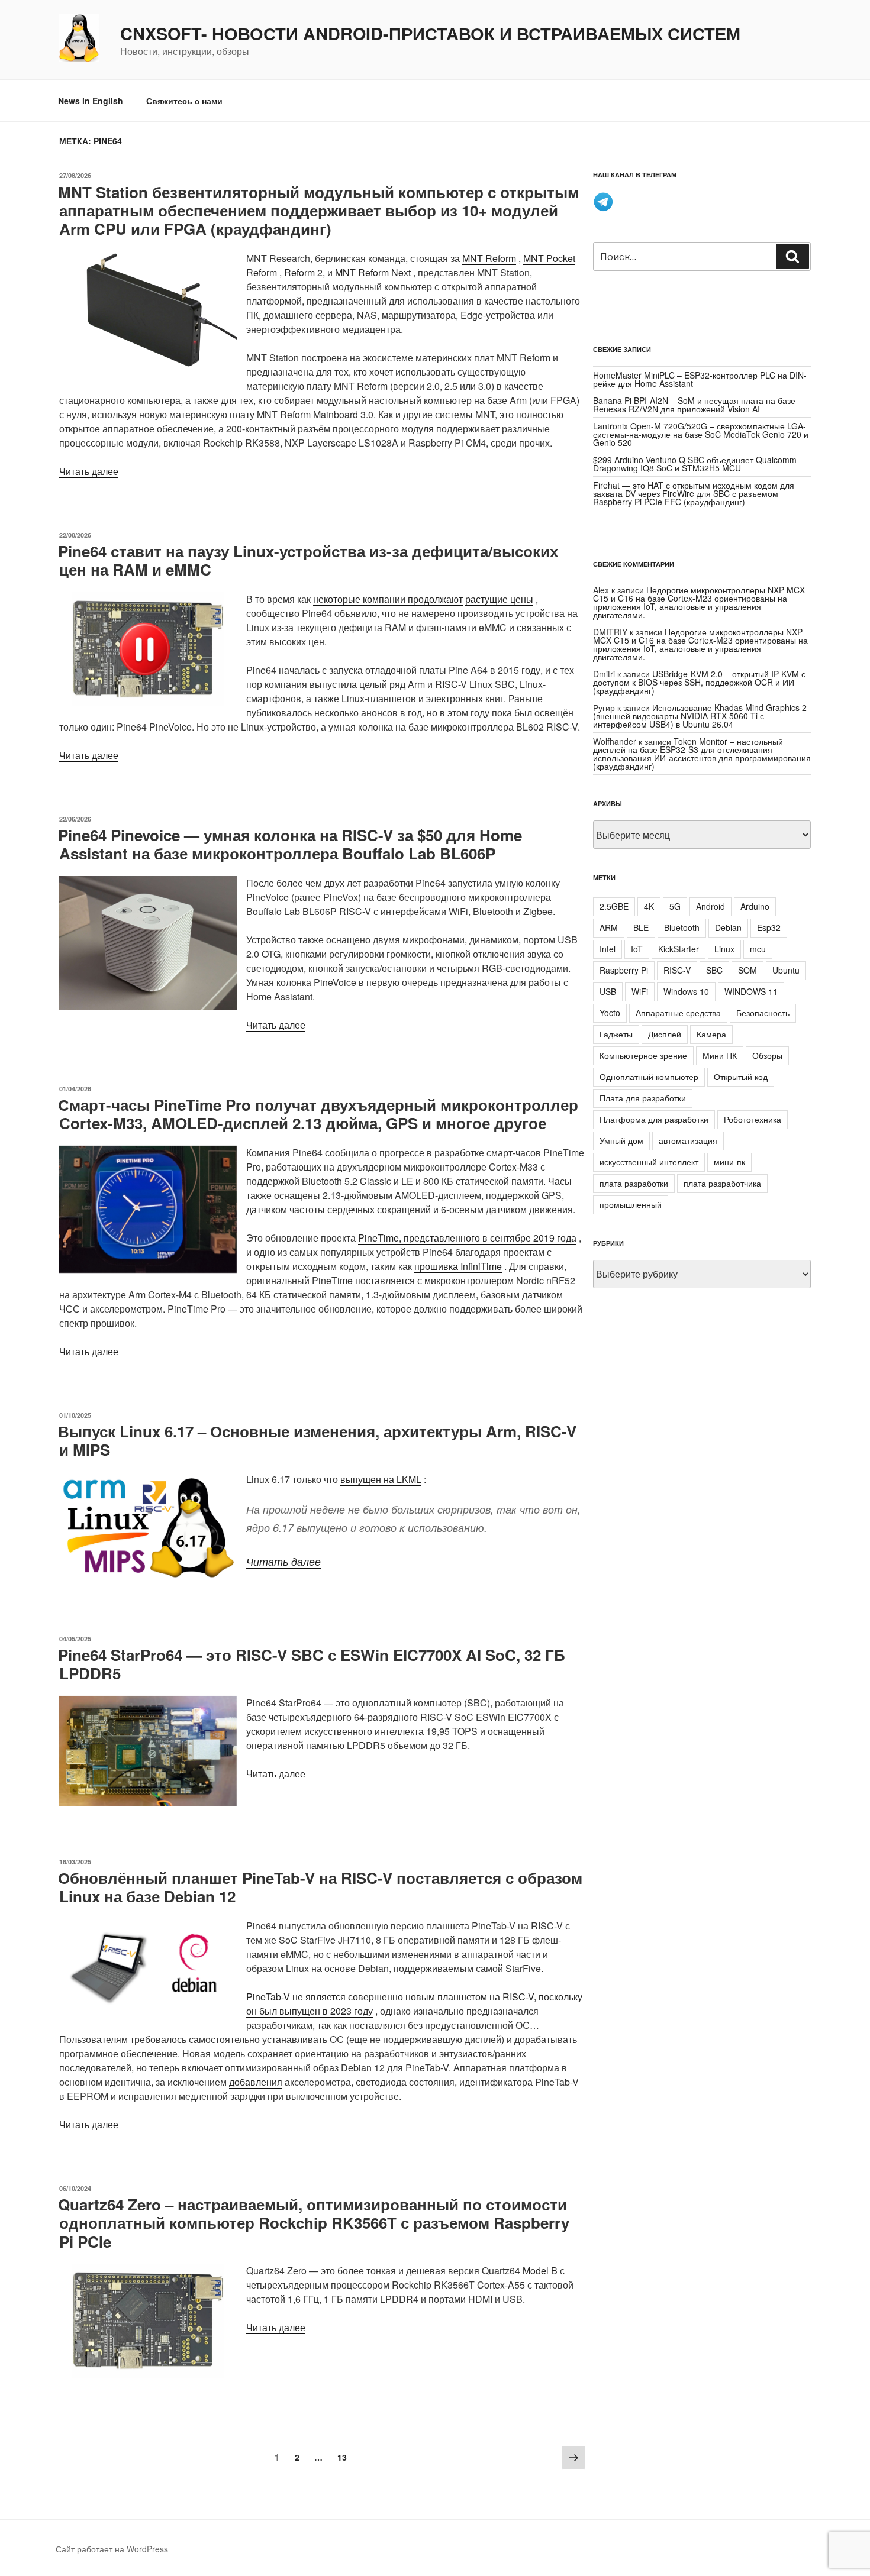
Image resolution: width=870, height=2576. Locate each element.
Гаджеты (616, 1034)
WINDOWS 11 (751, 991)
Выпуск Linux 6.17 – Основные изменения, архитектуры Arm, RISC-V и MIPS (317, 1440)
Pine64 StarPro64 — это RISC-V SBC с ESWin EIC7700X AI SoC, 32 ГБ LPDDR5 (312, 1664)
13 (345, 2457)
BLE (641, 927)
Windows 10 (686, 991)
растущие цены (499, 599)
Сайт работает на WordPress (112, 2549)
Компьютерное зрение (643, 1055)
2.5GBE (614, 906)
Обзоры (767, 1055)
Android (710, 906)
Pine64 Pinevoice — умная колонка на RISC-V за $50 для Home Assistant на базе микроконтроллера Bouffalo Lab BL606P (290, 844)
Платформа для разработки (654, 1119)
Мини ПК (720, 1055)
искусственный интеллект (649, 1162)
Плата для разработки (643, 1098)
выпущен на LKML (381, 1479)
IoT (637, 949)
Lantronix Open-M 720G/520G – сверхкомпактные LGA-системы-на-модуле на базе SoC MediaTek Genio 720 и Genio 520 (701, 434)
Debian (728, 927)
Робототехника (753, 1119)
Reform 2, (304, 272)
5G (675, 906)
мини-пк (729, 1162)
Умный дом (621, 1140)
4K (649, 906)
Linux (724, 949)
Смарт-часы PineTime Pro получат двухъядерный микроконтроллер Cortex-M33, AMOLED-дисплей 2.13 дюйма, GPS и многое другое (318, 1114)
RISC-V (677, 970)
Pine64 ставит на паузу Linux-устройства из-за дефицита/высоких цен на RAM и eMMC (308, 560)
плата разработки (634, 1183)
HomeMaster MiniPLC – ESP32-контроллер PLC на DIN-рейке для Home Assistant (700, 379)
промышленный (631, 1204)
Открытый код (741, 1077)
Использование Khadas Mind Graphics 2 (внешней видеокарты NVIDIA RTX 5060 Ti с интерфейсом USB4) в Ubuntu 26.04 (700, 716)
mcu (758, 949)
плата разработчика (722, 1183)
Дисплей (665, 1034)
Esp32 (769, 927)
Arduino (755, 906)
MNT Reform (489, 258)
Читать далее (89, 471)
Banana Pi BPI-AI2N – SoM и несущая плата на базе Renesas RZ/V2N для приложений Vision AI (694, 405)
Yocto (610, 1013)
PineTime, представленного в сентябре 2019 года (467, 1238)
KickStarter (679, 949)
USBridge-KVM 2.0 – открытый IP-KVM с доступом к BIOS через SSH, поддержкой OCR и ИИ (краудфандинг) (699, 682)
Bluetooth (682, 927)
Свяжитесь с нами (184, 101)
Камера (711, 1034)
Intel (608, 949)
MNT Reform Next (373, 272)
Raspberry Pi (624, 970)
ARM (609, 927)
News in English (91, 101)
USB (608, 991)
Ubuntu (786, 970)
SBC (714, 970)
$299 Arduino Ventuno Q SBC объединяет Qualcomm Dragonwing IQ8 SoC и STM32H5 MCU (695, 464)
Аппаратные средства (678, 1013)
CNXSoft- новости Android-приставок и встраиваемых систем (430, 34)
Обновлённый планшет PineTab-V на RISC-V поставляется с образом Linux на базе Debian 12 (320, 1887)
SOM (747, 970)
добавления (256, 2082)
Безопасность (763, 1013)
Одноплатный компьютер (649, 1077)
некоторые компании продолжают (388, 599)
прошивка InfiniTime (458, 1266)
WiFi (640, 991)
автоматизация (688, 1140)
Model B (540, 2270)
